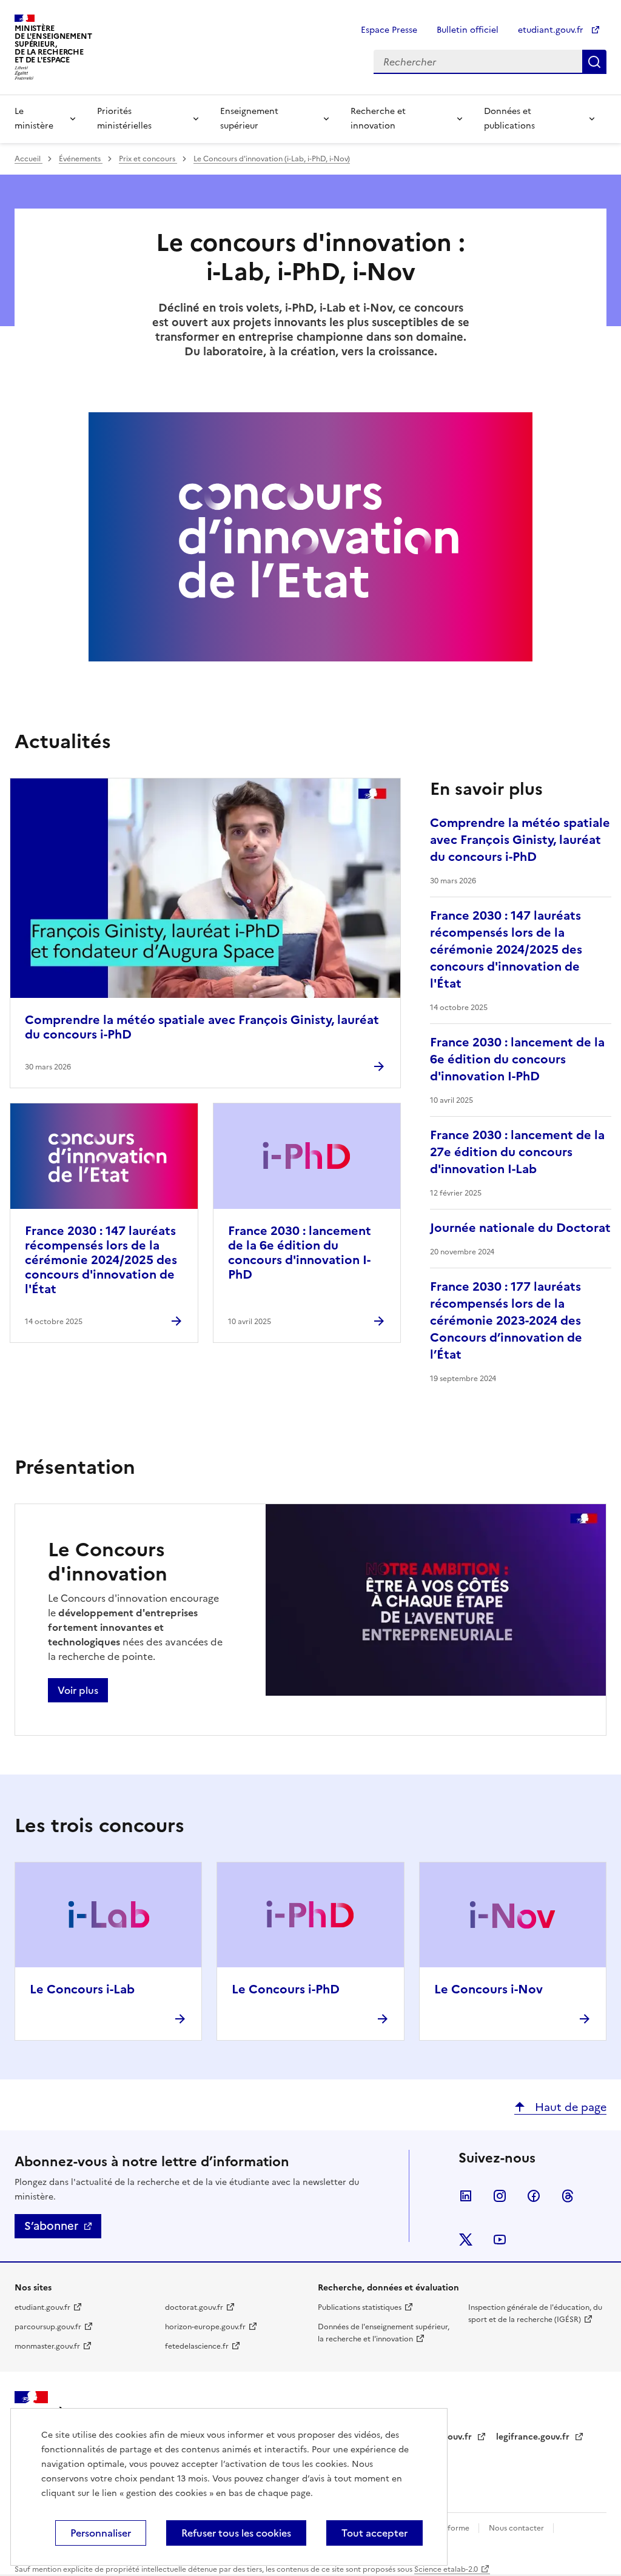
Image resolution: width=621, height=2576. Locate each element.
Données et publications (509, 119)
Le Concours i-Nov (488, 1989)
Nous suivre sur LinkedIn (466, 2196)
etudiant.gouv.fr (552, 30)
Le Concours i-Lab (82, 1989)
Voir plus (78, 1690)
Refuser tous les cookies (236, 2533)
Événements (81, 159)
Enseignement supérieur (249, 119)
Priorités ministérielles (124, 119)
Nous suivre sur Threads (568, 2196)
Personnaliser (101, 2533)
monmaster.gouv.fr (47, 2346)
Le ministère (34, 119)
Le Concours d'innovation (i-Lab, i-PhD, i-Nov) (272, 159)
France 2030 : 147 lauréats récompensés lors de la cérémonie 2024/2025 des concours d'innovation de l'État (101, 1260)
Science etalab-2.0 (446, 2569)
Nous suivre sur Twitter (466, 2240)
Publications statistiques (360, 2307)
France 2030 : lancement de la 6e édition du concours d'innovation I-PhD (300, 1253)
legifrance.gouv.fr (534, 2437)
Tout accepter (374, 2533)
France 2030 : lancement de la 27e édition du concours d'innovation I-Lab (517, 1152)
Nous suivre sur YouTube (500, 2240)
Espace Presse (389, 30)
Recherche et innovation (378, 119)
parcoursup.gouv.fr (48, 2327)
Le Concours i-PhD (286, 1989)
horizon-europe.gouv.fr (205, 2327)
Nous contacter (517, 2528)
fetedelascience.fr (197, 2346)
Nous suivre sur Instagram (500, 2196)
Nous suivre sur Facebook (534, 2196)
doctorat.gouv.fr (194, 2307)
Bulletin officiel (468, 30)
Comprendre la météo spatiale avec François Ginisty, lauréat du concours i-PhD (202, 1027)
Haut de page (569, 2107)
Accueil (29, 159)
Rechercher (594, 62)
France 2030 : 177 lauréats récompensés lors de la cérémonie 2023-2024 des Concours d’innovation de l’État (506, 1320)
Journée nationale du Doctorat (520, 1228)
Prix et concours (148, 159)
